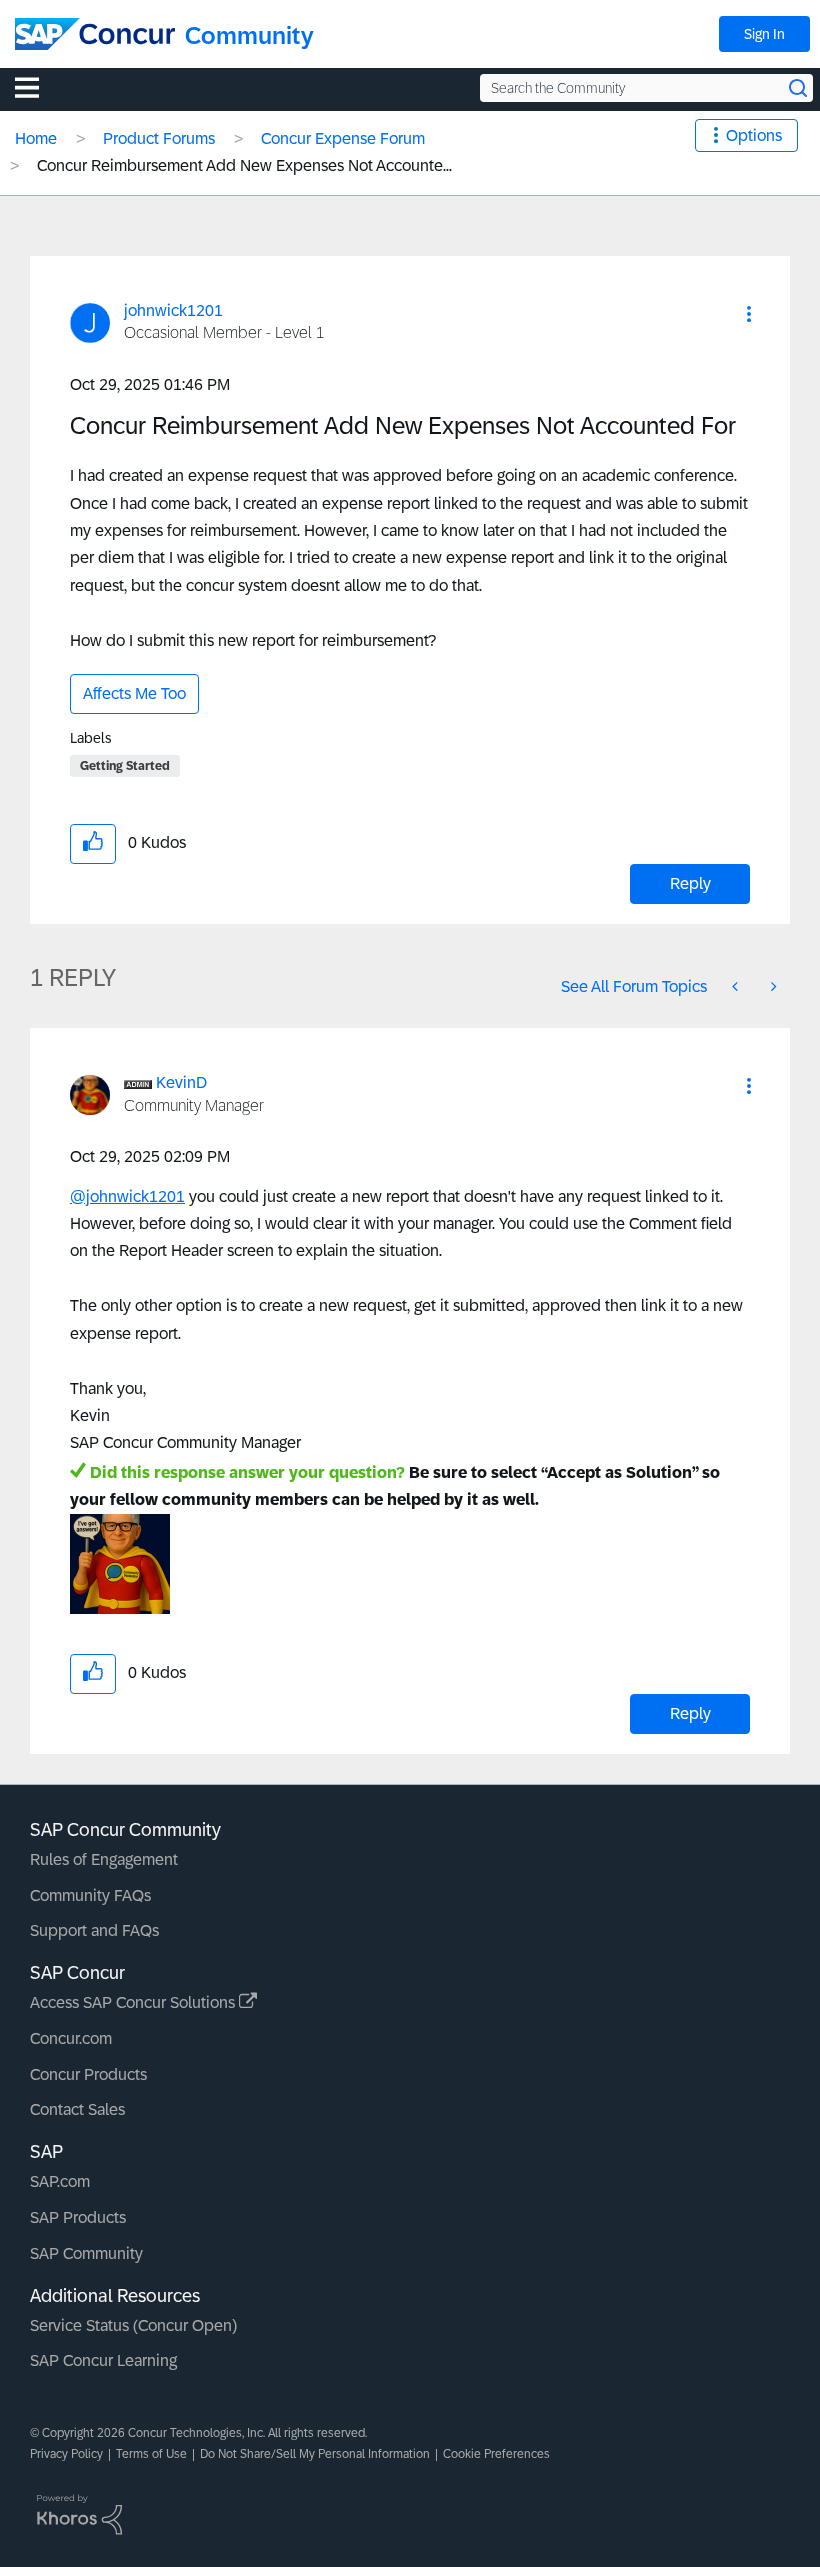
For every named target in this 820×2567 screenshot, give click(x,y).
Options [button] (754, 135)
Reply (690, 883)
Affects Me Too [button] (134, 693)
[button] (749, 314)
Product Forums (159, 138)
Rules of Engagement (104, 1859)
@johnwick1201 (127, 1196)
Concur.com (71, 2038)
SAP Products (78, 2217)
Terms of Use (151, 2454)
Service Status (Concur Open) (133, 2325)
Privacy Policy (66, 2454)
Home (36, 138)
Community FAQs (90, 1895)
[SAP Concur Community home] (95, 34)
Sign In (764, 34)
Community (249, 35)
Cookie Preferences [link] (496, 2454)
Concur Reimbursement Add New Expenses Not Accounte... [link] (244, 165)
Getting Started (125, 766)
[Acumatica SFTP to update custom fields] (737, 986)
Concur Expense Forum (343, 138)
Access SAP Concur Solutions (134, 2002)
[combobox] (646, 88)
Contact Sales (77, 2109)
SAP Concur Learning (103, 2360)
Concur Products (88, 2074)
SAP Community (86, 2253)
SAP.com (60, 2181)
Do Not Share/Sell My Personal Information (315, 2454)
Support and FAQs (94, 1930)
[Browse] (37, 87)
